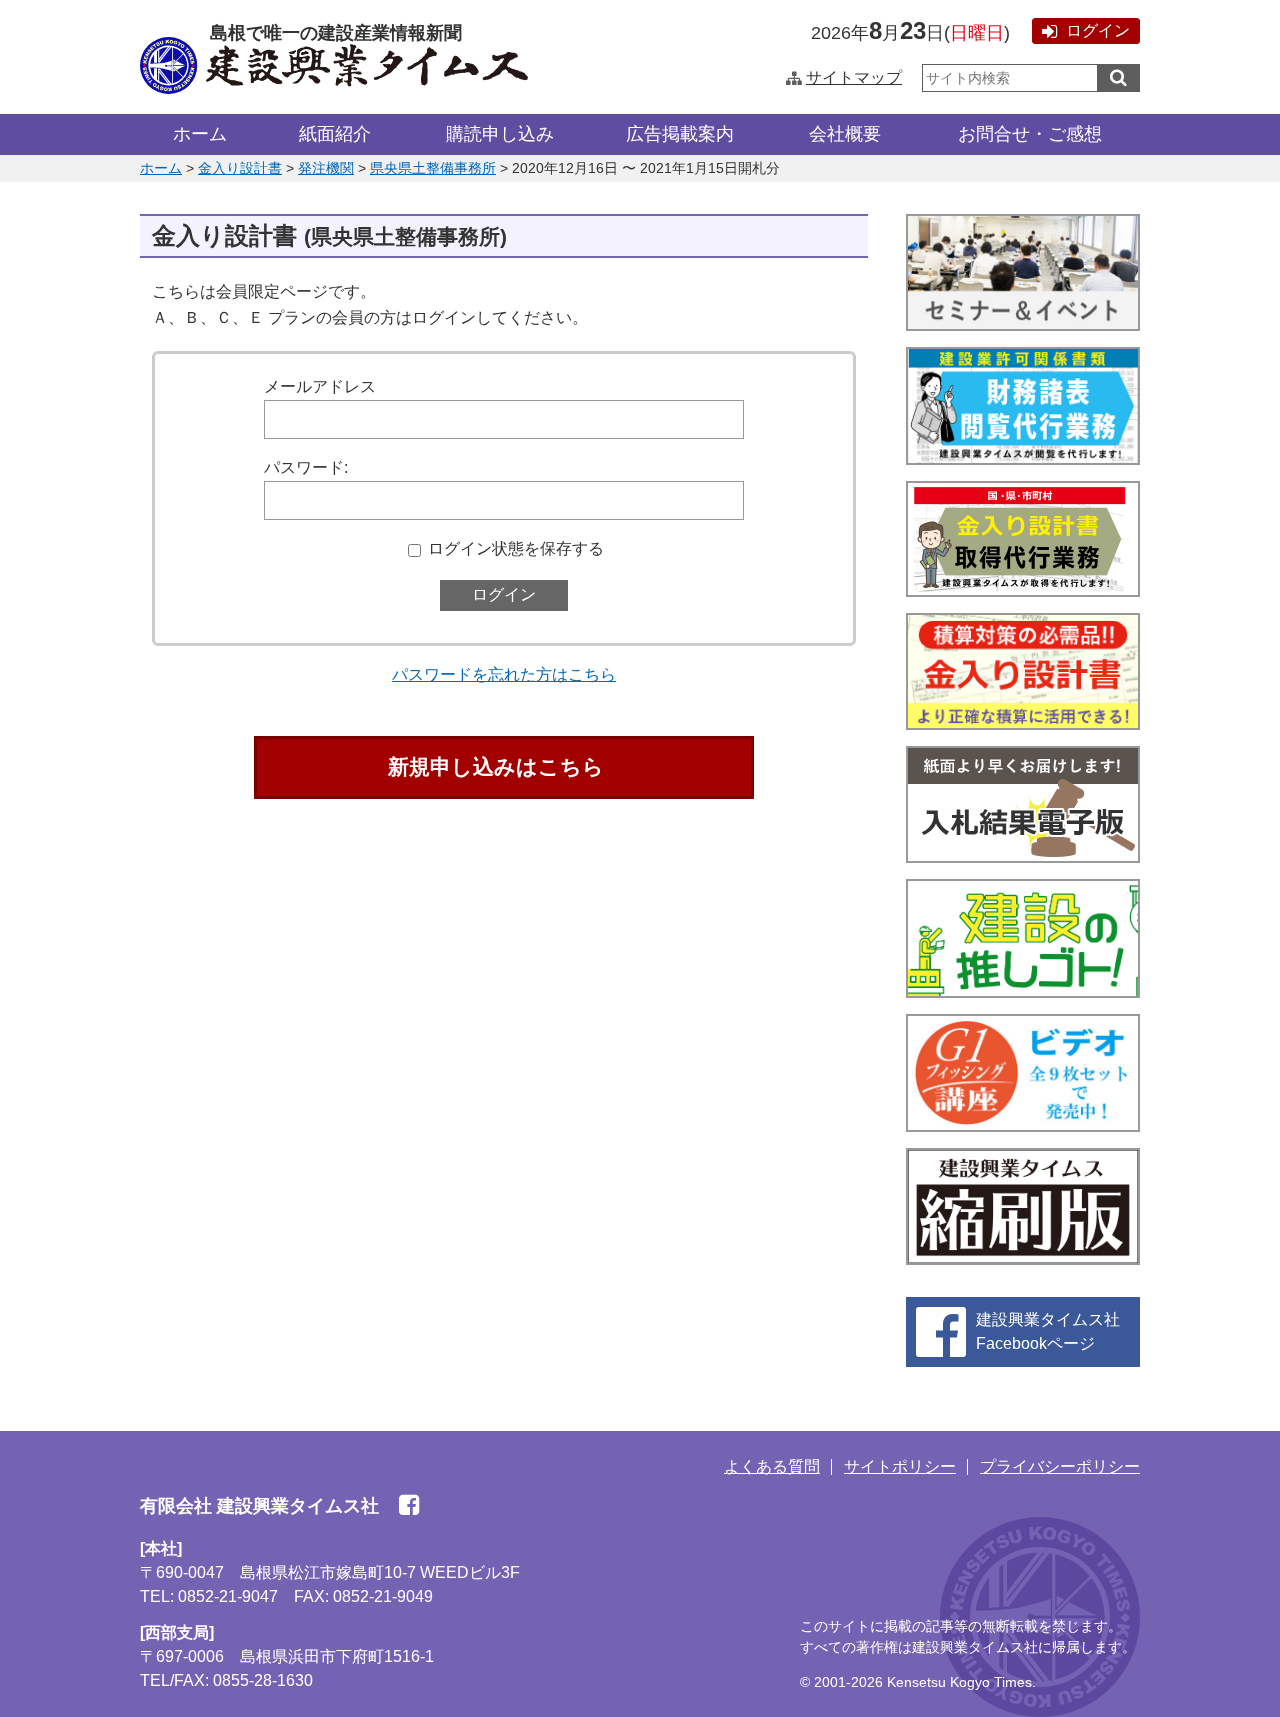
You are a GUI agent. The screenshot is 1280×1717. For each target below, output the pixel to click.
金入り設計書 (240, 168)
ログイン (1098, 30)
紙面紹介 (335, 134)
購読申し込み (500, 134)
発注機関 (326, 168)
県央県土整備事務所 (433, 168)
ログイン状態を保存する (516, 548)
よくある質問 (772, 1466)
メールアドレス (320, 386)
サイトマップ (854, 77)
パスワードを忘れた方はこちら (504, 674)
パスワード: (306, 467)
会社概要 (845, 134)
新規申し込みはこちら (496, 766)
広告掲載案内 (680, 134)
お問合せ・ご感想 (1030, 134)
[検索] (1118, 78)
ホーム (200, 134)
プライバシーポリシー (1060, 1466)
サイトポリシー (900, 1466)
